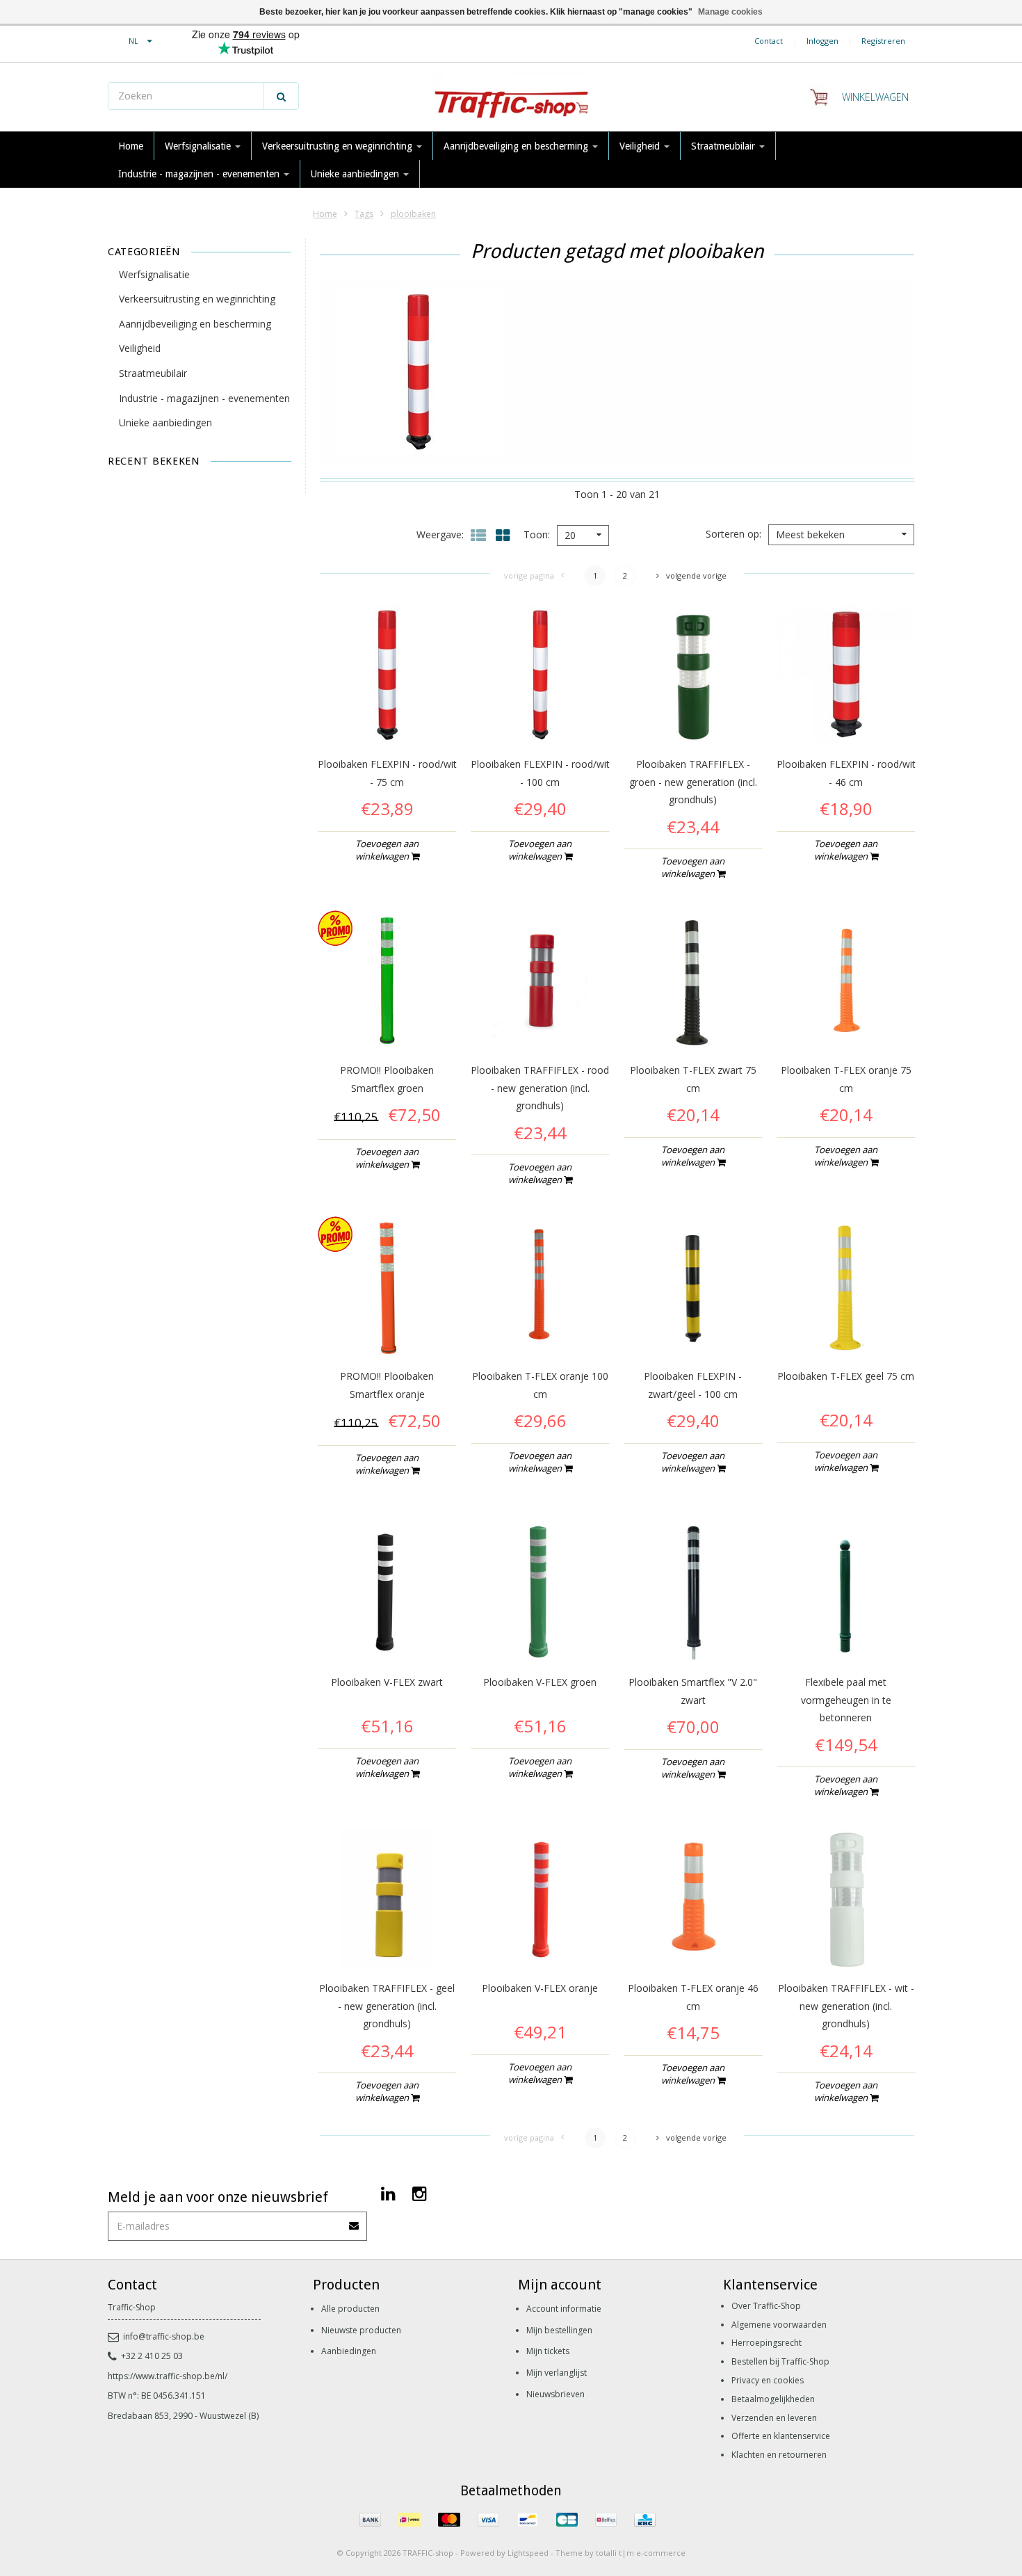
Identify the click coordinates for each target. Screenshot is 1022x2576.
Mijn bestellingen (559, 2330)
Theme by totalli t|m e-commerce (620, 2553)
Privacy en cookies (768, 2380)
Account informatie (564, 2309)
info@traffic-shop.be (164, 2336)
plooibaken (413, 214)
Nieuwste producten (361, 2330)
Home (131, 146)
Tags (364, 214)
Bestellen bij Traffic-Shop (780, 2361)
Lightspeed (528, 2553)
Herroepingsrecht (766, 2343)
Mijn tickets (548, 2351)
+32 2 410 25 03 (152, 2356)
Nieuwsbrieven (555, 2394)
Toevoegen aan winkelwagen (387, 850)
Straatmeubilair (724, 146)
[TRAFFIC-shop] (511, 97)
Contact (769, 41)
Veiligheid (641, 146)
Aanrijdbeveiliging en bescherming (517, 146)
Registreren (883, 41)
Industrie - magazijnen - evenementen (200, 174)
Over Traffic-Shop (766, 2306)
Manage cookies (730, 12)
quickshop (387, 715)
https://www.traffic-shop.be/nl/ (168, 2376)
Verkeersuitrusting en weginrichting (339, 146)
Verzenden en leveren (774, 2418)
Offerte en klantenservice (781, 2436)
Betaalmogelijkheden (773, 2399)
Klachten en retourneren (779, 2455)
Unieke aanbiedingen (356, 174)
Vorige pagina (529, 575)
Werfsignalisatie (199, 146)
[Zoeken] (281, 96)
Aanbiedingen (349, 2351)
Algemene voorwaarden (779, 2325)
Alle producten (350, 2309)
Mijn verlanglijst (557, 2373)
